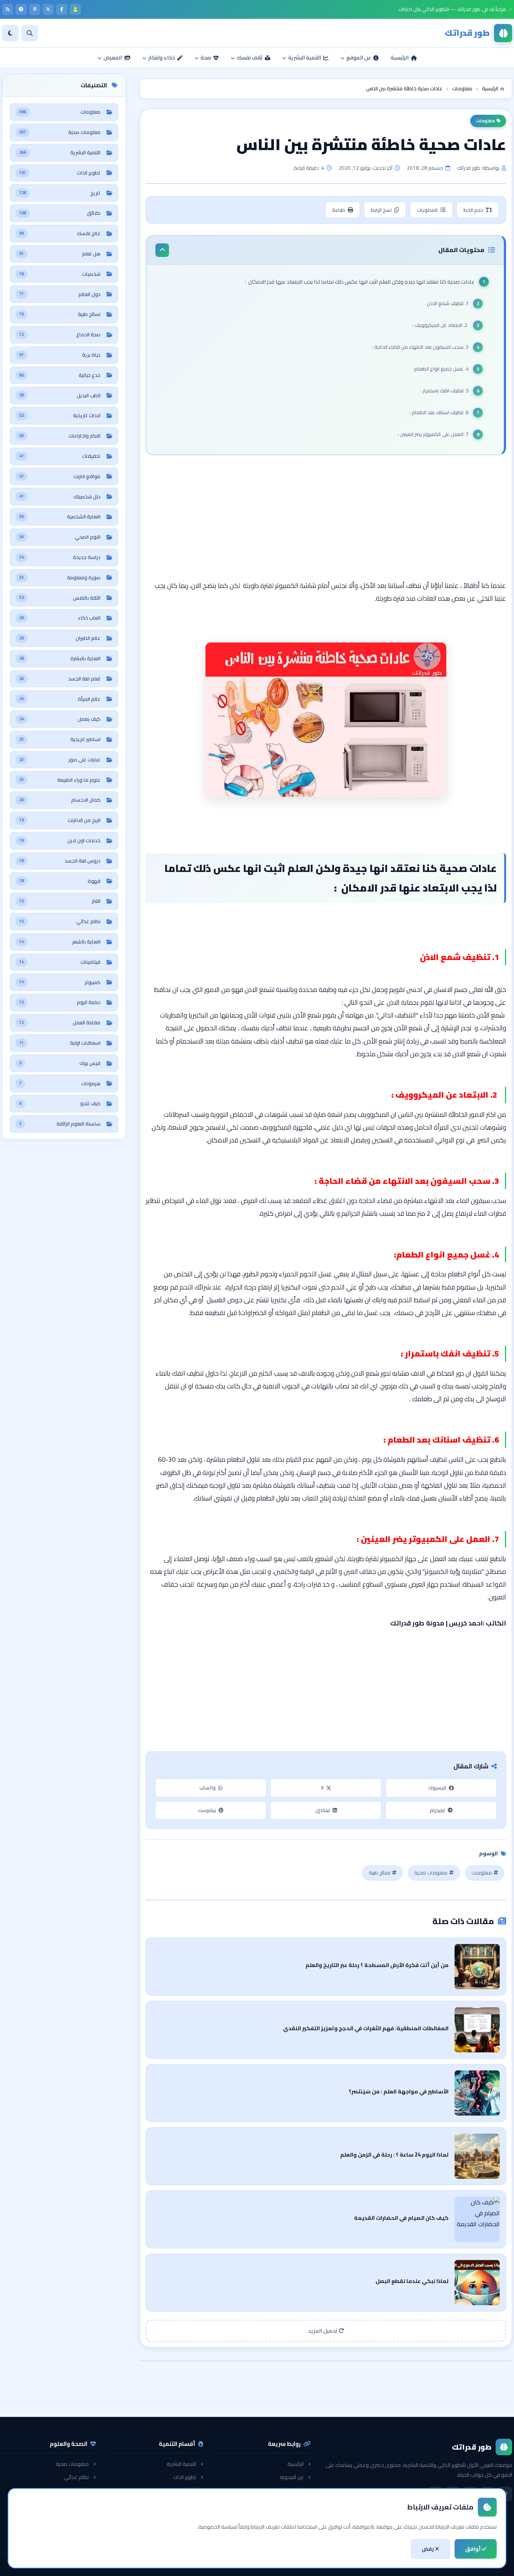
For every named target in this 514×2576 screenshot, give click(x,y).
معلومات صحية (431, 1873)
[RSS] (8, 9)
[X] (48, 9)
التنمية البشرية (181, 2464)
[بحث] (30, 33)
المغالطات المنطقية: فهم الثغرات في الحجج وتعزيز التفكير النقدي (366, 2028)
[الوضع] (10, 33)
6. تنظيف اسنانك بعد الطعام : (439, 412)
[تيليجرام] (21, 9)
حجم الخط (473, 210)
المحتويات (427, 210)
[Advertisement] (326, 519)
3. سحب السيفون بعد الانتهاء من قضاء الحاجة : (420, 347)
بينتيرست (207, 1810)
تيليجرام (437, 1810)
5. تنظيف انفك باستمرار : (444, 390)
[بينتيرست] (35, 9)
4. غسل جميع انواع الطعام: (441, 369)
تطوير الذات (185, 2477)
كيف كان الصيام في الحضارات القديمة (401, 2218)
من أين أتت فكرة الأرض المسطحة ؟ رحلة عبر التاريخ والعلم (377, 1965)
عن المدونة (292, 2477)
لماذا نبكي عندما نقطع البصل (412, 2281)
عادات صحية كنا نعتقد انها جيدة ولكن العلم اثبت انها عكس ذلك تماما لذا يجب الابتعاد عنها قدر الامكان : (360, 282)
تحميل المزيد (323, 2331)
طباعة (339, 210)
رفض (428, 2549)
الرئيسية (296, 2464)
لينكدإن (323, 1810)
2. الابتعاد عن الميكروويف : (440, 325)
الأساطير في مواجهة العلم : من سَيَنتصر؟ (399, 2091)
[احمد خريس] (75, 9)
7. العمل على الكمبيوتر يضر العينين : (433, 434)
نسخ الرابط (381, 210)
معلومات (485, 121)
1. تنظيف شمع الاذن (448, 303)
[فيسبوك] (62, 9)
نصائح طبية (379, 1873)
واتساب (208, 1788)
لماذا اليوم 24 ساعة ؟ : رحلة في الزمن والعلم (394, 2155)
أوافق (473, 2549)
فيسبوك (437, 1788)
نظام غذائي (76, 2477)
